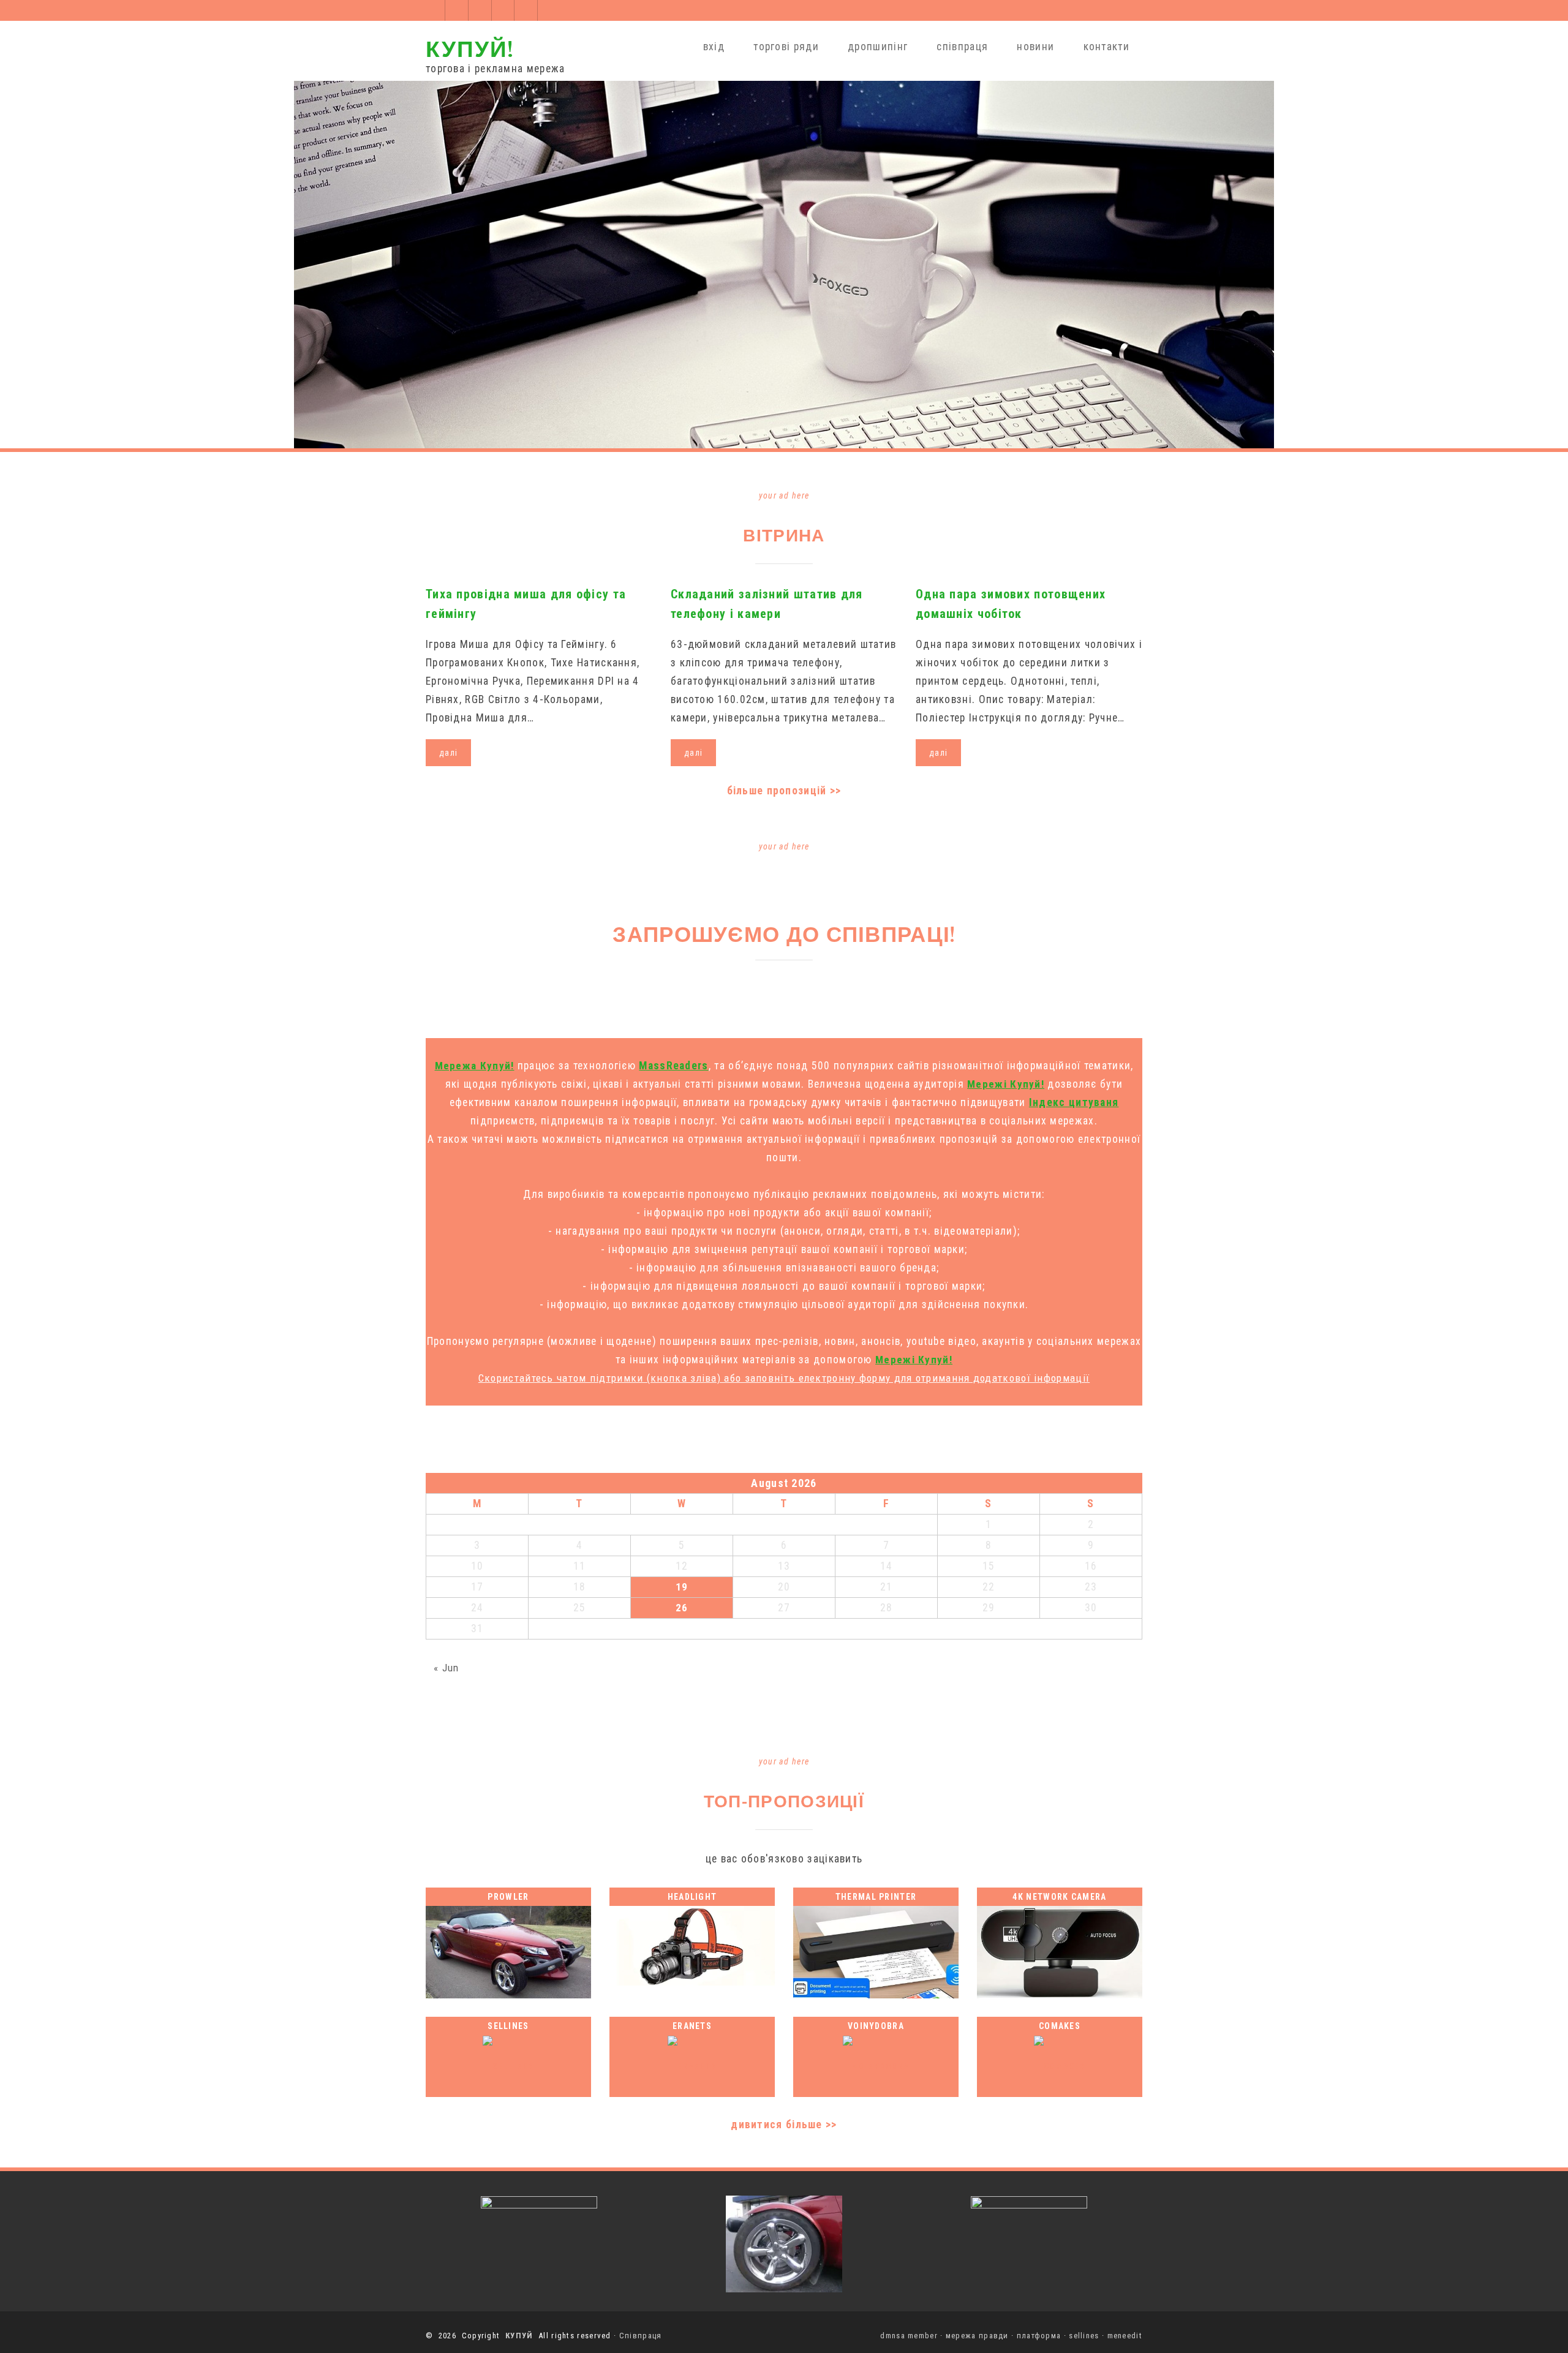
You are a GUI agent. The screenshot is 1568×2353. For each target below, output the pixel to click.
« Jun (447, 1668)
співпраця (962, 47)
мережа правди (977, 2336)
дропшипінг (878, 47)
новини (1035, 47)
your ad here (784, 495)
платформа (1039, 2336)
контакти (1106, 47)
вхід (714, 47)
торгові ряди (786, 47)
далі (448, 753)
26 (682, 1608)
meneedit (1125, 2336)
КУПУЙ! (470, 48)
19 (682, 1587)
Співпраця (641, 2336)
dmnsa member (909, 2336)
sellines (1084, 2336)
